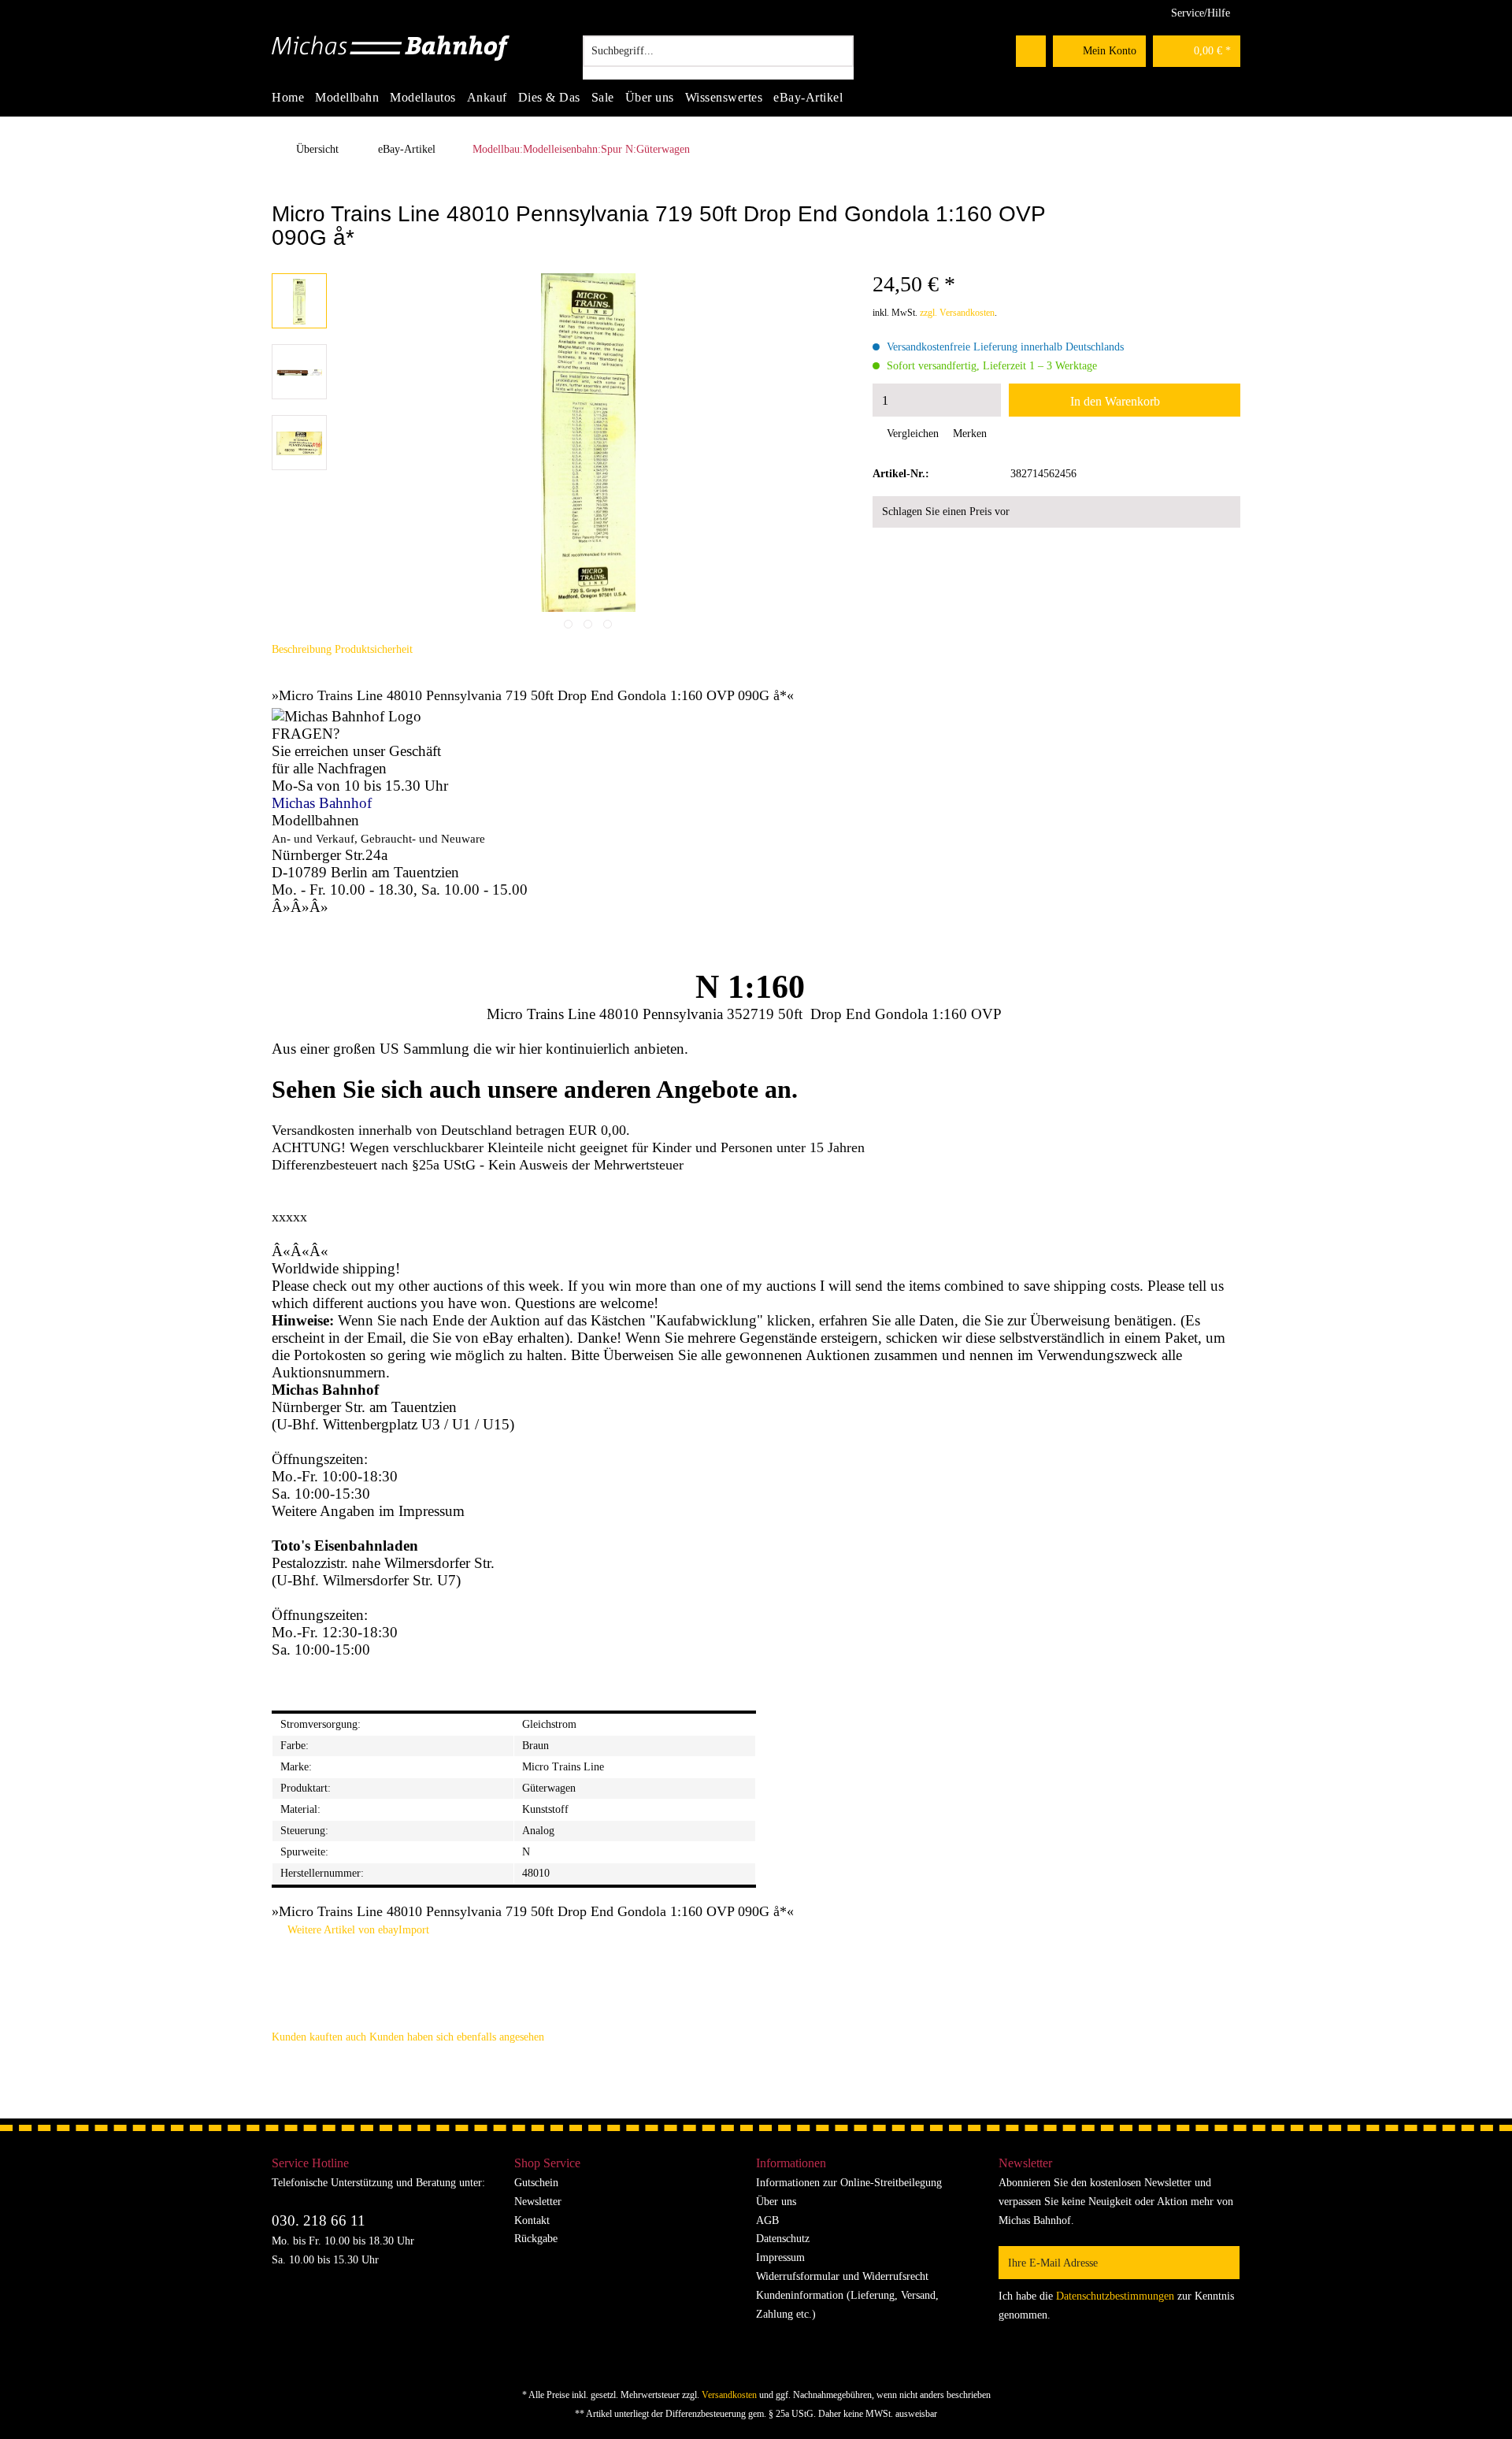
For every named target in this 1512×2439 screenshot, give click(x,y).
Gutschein (536, 2183)
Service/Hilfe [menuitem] (1201, 13)
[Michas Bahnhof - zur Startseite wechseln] (391, 55)
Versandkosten (729, 2395)
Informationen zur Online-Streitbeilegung (849, 2183)
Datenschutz (783, 2239)
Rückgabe (536, 2239)
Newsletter (538, 2202)
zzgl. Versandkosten (957, 313)
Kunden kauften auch (319, 2037)
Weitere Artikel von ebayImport (357, 1930)
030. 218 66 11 (319, 2220)
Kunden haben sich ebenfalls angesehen (457, 2037)
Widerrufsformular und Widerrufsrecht (842, 2276)
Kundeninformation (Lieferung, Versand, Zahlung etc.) (847, 2305)
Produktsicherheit (374, 649)
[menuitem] (718, 57)
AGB (767, 2220)
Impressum (780, 2257)
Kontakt (532, 2220)
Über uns (776, 2202)
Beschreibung (302, 649)
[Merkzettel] (1031, 51)
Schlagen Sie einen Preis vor (946, 512)
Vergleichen (911, 434)
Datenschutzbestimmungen (1115, 2296)
